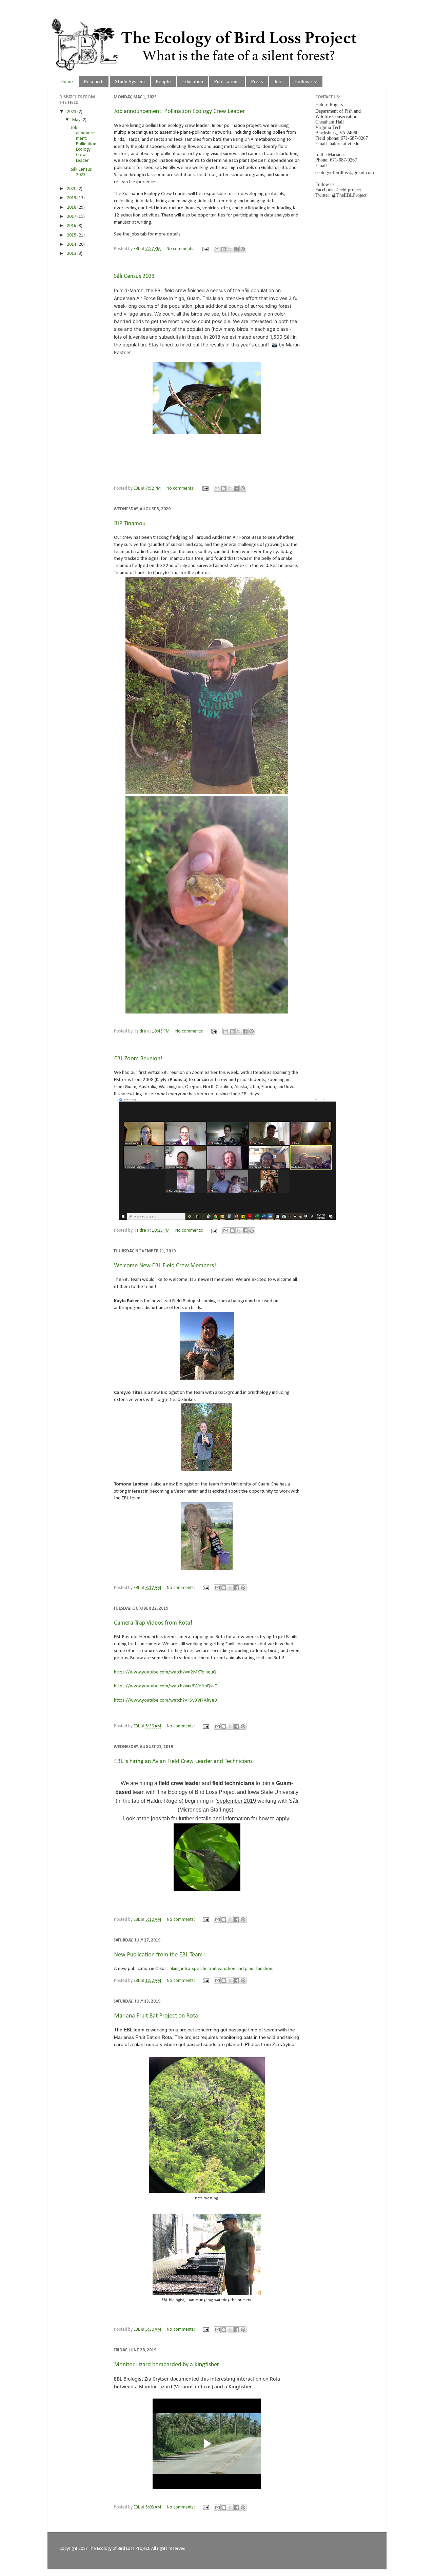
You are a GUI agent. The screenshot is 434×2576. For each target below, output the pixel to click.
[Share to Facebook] (236, 249)
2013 (72, 254)
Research (94, 81)
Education (193, 81)
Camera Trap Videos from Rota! (153, 1623)
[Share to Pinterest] (243, 249)
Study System (130, 81)
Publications (227, 81)
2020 (72, 189)
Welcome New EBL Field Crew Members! (165, 1266)
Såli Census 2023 (134, 276)
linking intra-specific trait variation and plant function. (221, 1969)
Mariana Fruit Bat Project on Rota (156, 2016)
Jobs (279, 81)
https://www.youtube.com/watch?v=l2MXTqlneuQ (165, 1672)
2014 (72, 244)
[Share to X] (230, 249)
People (163, 81)
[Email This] (217, 249)
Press (257, 81)
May (77, 120)
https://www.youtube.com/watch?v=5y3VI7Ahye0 (165, 1700)
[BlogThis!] (223, 249)
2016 (72, 226)
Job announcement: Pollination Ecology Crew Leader (179, 111)
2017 (72, 217)
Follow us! (306, 81)
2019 (72, 198)
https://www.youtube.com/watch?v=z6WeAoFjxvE (165, 1686)
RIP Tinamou (130, 524)
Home (67, 81)
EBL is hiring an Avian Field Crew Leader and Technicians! (184, 1761)
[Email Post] (205, 249)
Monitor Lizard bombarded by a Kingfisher (166, 2365)
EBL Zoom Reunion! (138, 1059)
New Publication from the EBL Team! (159, 1955)
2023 (72, 112)
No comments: (181, 249)
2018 (72, 207)
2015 (72, 235)
